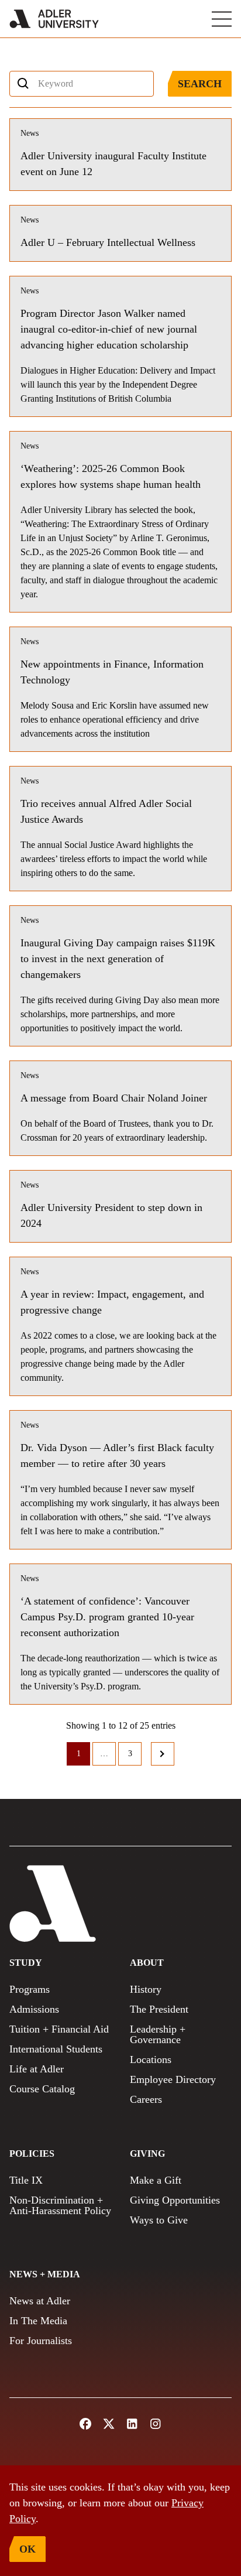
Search (200, 84)
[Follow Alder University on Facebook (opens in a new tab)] (85, 2424)
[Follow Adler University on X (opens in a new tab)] (109, 2424)
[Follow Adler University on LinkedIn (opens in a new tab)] (132, 2424)
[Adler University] (54, 19)
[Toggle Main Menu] (222, 19)
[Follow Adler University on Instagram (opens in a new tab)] (156, 2424)
